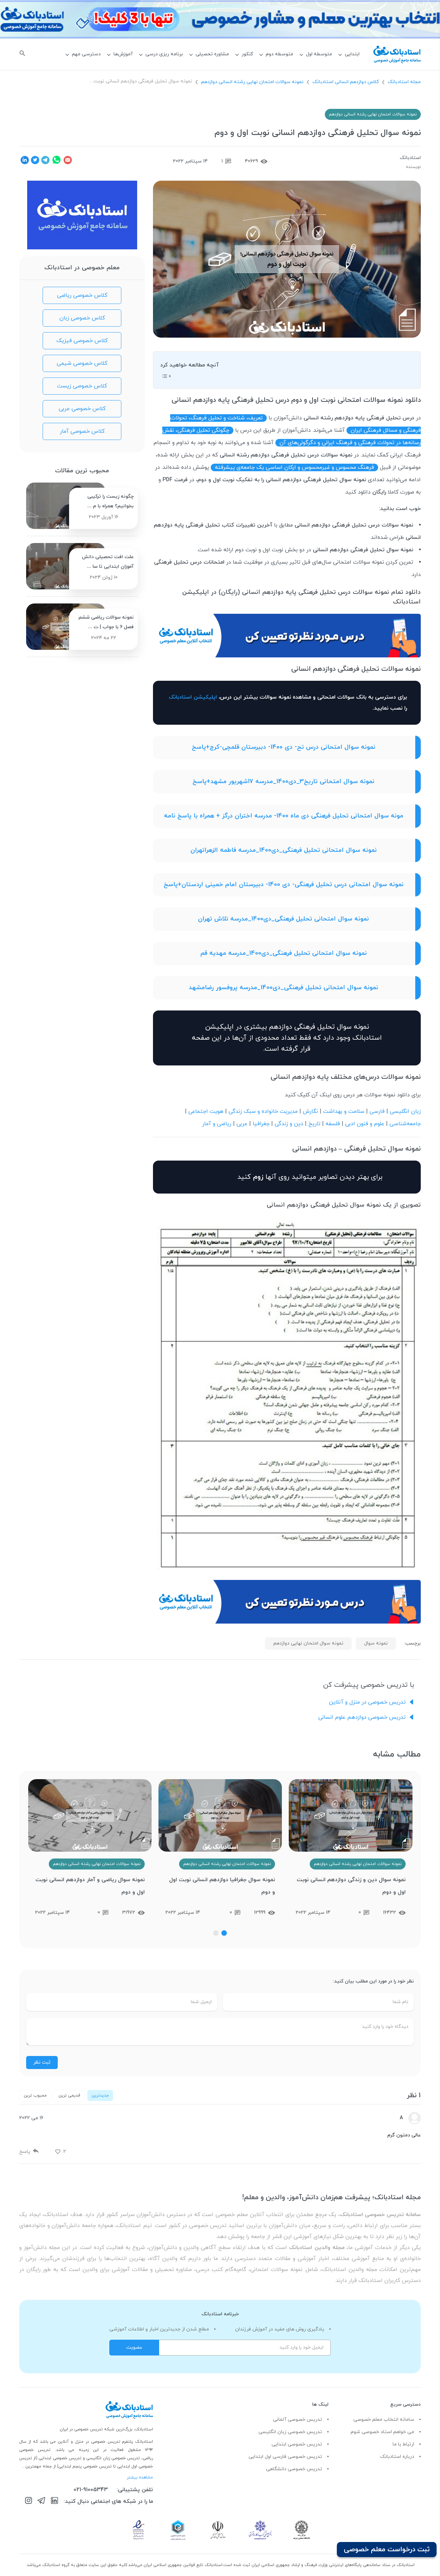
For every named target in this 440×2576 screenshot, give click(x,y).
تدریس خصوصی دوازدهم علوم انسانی (362, 1717)
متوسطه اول (319, 54)
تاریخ (314, 1124)
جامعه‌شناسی (405, 1124)
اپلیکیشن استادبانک (193, 697)
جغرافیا (261, 1124)
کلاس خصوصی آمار (82, 431)
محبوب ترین (35, 2095)
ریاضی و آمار (217, 1124)
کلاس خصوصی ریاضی (82, 295)
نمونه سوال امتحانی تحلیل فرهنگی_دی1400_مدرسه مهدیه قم (284, 953)
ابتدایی (352, 54)
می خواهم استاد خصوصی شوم (382, 2432)
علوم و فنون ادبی (365, 1124)
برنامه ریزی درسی (164, 54)
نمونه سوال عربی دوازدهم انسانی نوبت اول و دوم (92, 1886)
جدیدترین (100, 2095)
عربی (242, 1124)
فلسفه (333, 1124)
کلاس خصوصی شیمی (82, 363)
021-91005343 (91, 2490)
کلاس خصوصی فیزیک (82, 341)
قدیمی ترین (69, 2095)
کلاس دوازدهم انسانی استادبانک (346, 82)
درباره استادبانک (397, 2457)
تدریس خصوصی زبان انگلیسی (290, 2432)
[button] (224, 1933)
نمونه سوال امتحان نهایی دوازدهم (308, 1643)
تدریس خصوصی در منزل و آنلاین (367, 1702)
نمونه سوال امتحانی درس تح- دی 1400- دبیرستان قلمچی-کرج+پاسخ (284, 747)
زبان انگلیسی (405, 1111)
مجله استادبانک (404, 82)
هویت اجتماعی (206, 1111)
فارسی (377, 1111)
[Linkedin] (54, 2502)
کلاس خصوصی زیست (82, 386)
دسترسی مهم (86, 54)
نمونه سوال (376, 1643)
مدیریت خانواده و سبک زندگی (263, 1111)
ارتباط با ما (403, 2444)
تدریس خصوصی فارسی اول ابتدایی (285, 2457)
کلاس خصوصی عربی (82, 409)
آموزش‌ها (123, 54)
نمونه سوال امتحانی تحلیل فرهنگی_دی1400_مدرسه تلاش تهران (283, 919)
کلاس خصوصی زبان (82, 318)
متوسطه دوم (279, 54)
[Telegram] (41, 2502)
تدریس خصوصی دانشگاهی (294, 2469)
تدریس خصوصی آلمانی (298, 2420)
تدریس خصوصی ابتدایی (297, 2444)
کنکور (247, 54)
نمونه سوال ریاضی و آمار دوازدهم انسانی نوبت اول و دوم (220, 1886)
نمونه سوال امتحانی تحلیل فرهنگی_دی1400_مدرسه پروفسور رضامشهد (283, 988)
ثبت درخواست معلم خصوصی (387, 2550)
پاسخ (25, 2152)
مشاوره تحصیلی (212, 54)
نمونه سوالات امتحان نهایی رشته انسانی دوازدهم (252, 82)
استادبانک (410, 158)
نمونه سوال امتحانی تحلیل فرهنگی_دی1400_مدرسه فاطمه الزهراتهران (284, 850)
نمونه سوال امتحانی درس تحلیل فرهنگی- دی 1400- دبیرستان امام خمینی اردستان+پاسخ (284, 885)
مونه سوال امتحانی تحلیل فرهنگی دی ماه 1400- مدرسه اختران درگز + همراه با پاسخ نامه (284, 816)
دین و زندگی (289, 1124)
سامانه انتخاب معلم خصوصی (384, 2420)
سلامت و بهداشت (344, 1111)
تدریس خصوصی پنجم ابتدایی (85, 2466)
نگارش (310, 1111)
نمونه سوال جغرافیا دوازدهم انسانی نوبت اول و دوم (352, 1886)
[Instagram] (29, 2502)
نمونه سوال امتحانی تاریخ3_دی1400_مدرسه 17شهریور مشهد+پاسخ (283, 782)
